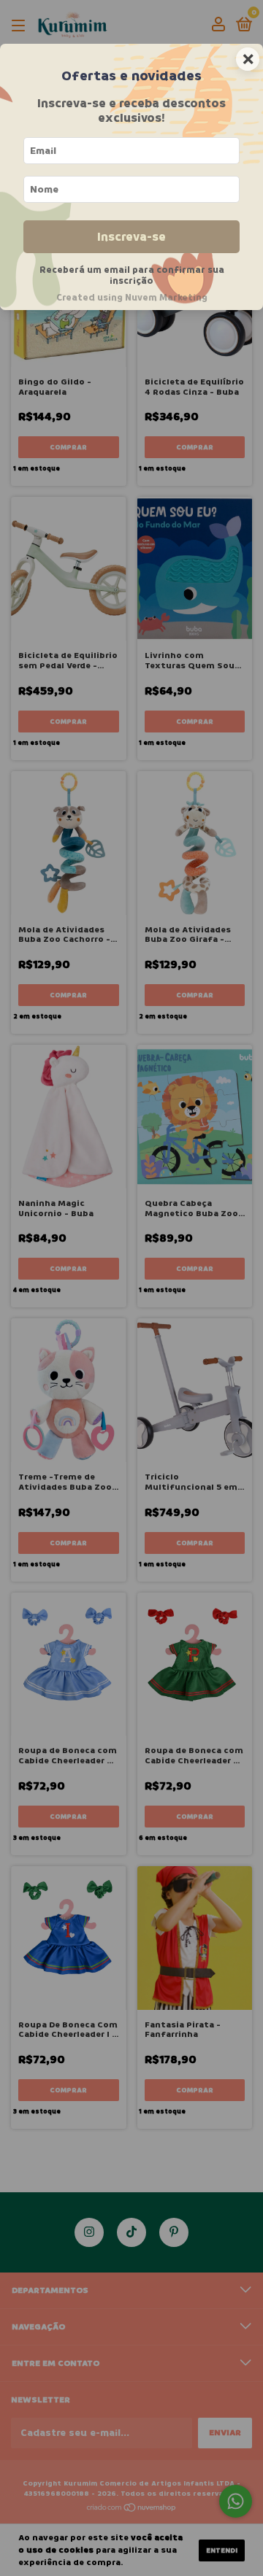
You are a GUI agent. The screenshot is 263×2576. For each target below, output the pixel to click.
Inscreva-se (131, 237)
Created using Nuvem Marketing (132, 298)
